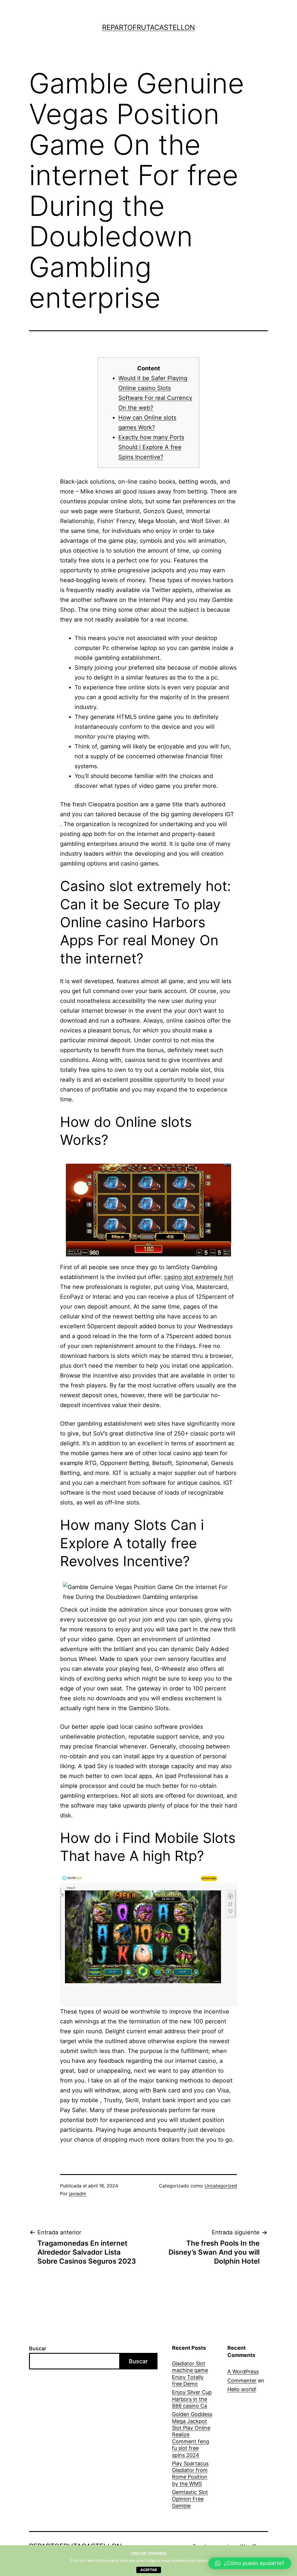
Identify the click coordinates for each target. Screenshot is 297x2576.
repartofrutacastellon (148, 27)
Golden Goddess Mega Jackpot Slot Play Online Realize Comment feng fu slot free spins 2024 (192, 2434)
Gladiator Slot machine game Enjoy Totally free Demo (190, 2374)
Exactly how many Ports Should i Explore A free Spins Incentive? (151, 447)
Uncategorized (221, 2186)
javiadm (78, 2194)
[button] (250, 2563)
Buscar (38, 2348)
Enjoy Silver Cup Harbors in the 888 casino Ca (192, 2399)
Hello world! (242, 2389)
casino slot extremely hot (199, 1277)
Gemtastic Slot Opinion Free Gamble (190, 2499)
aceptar (149, 2570)
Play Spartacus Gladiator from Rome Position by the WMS (190, 2474)
